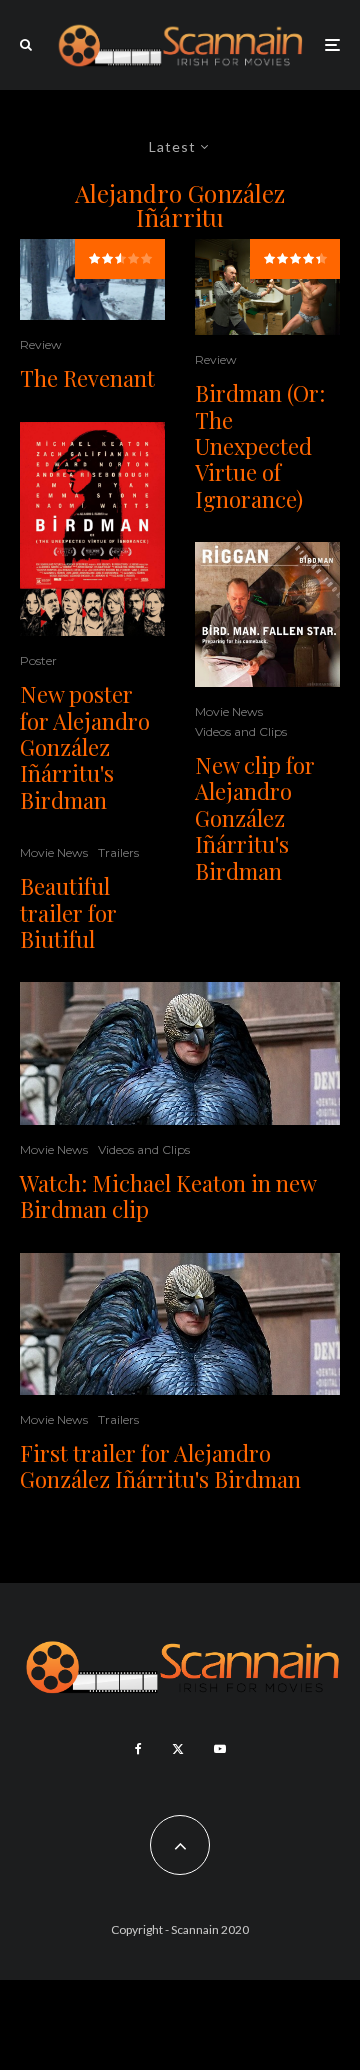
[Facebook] (138, 1749)
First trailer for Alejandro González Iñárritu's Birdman (160, 1466)
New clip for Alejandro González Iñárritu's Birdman (255, 818)
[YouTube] (220, 1749)
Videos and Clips (241, 731)
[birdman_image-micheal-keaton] (267, 614)
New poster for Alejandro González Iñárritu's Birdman (85, 747)
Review (41, 344)
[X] (178, 1749)
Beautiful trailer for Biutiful (68, 912)
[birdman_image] (180, 1053)
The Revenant (87, 378)
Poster (38, 660)
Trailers (118, 852)
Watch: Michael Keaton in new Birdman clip (168, 1196)
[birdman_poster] (92, 529)
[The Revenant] (92, 280)
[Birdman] (267, 287)
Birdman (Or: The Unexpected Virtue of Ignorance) (260, 446)
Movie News (54, 852)
